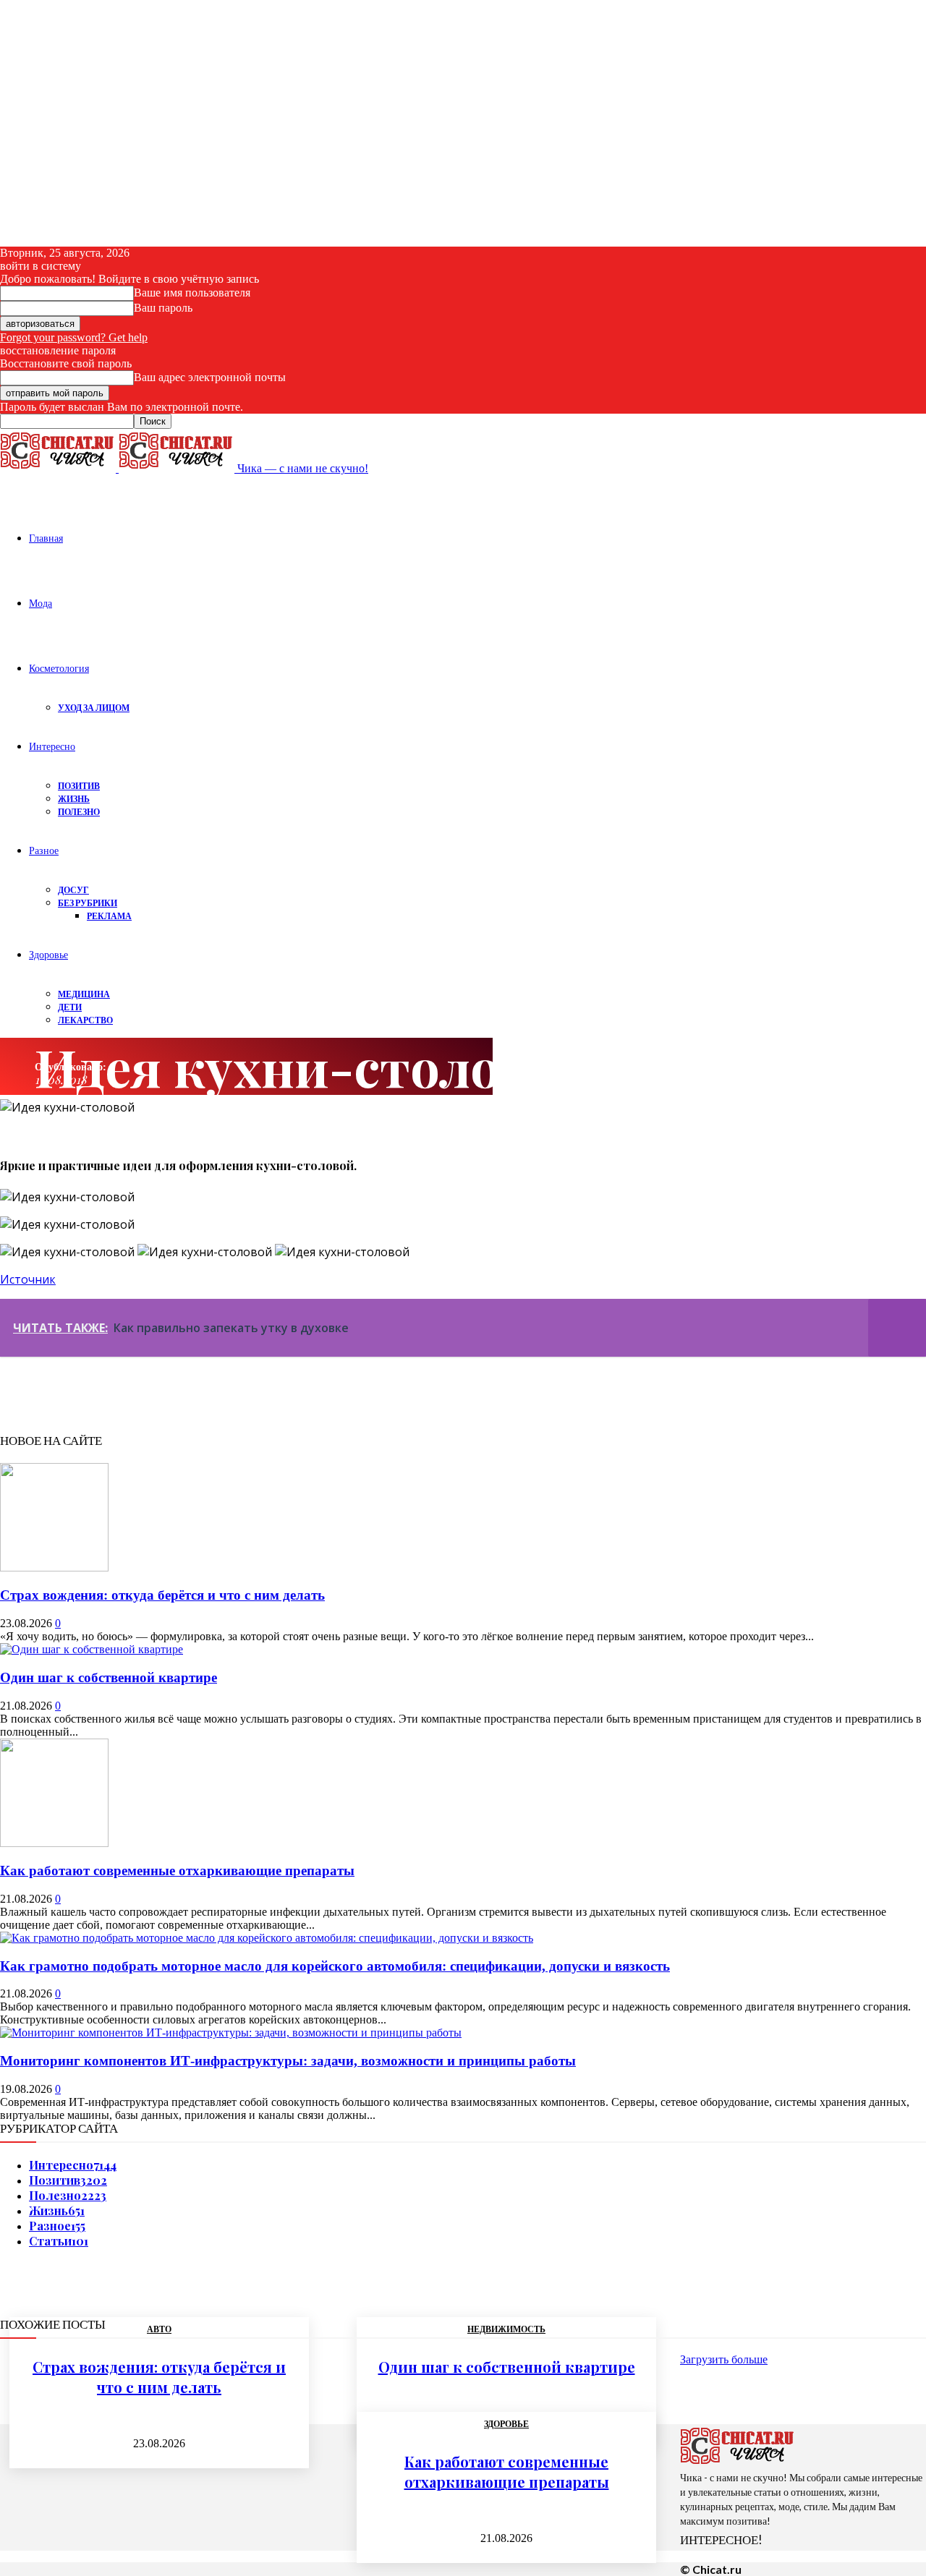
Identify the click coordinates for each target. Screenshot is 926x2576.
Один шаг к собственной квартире (109, 1677)
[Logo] (59, 468)
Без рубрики (88, 903)
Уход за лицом (94, 708)
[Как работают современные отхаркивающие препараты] (54, 1843)
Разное (44, 850)
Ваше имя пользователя (192, 293)
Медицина (84, 994)
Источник (28, 1279)
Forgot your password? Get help (74, 337)
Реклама (109, 916)
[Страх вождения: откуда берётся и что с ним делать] (54, 1568)
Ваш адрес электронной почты (210, 377)
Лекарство (85, 1020)
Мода (41, 603)
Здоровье (48, 954)
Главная (46, 538)
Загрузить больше (724, 2359)
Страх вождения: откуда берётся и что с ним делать (162, 1595)
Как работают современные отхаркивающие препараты (177, 1871)
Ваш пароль (163, 308)
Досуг (73, 890)
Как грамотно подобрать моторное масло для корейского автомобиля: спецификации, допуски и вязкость (335, 1966)
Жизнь (74, 799)
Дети (70, 1007)
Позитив (79, 786)
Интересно (52, 746)
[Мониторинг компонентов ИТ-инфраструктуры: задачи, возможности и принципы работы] (231, 2033)
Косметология (59, 668)
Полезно (79, 812)
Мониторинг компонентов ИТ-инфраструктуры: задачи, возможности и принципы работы (288, 2061)
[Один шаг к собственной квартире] (92, 1649)
